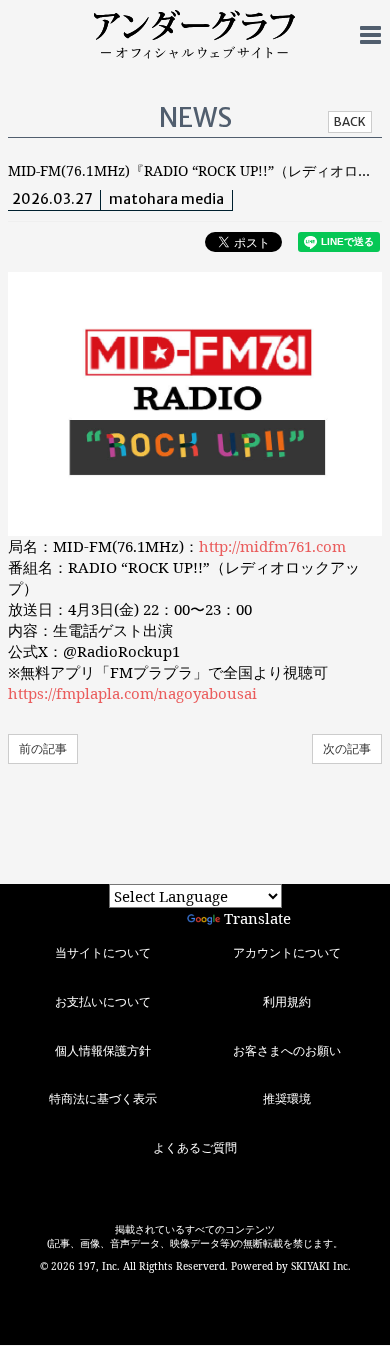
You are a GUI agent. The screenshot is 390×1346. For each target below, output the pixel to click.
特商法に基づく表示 (103, 1098)
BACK (350, 121)
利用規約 (287, 1001)
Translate (257, 918)
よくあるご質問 (195, 1147)
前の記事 (43, 748)
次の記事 (347, 748)
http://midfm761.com (272, 546)
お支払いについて (103, 1001)
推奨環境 (287, 1098)
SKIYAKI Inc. (321, 1266)
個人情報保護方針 (103, 1050)
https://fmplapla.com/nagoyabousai (132, 693)
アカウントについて (287, 952)
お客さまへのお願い (287, 1050)
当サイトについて (103, 952)
